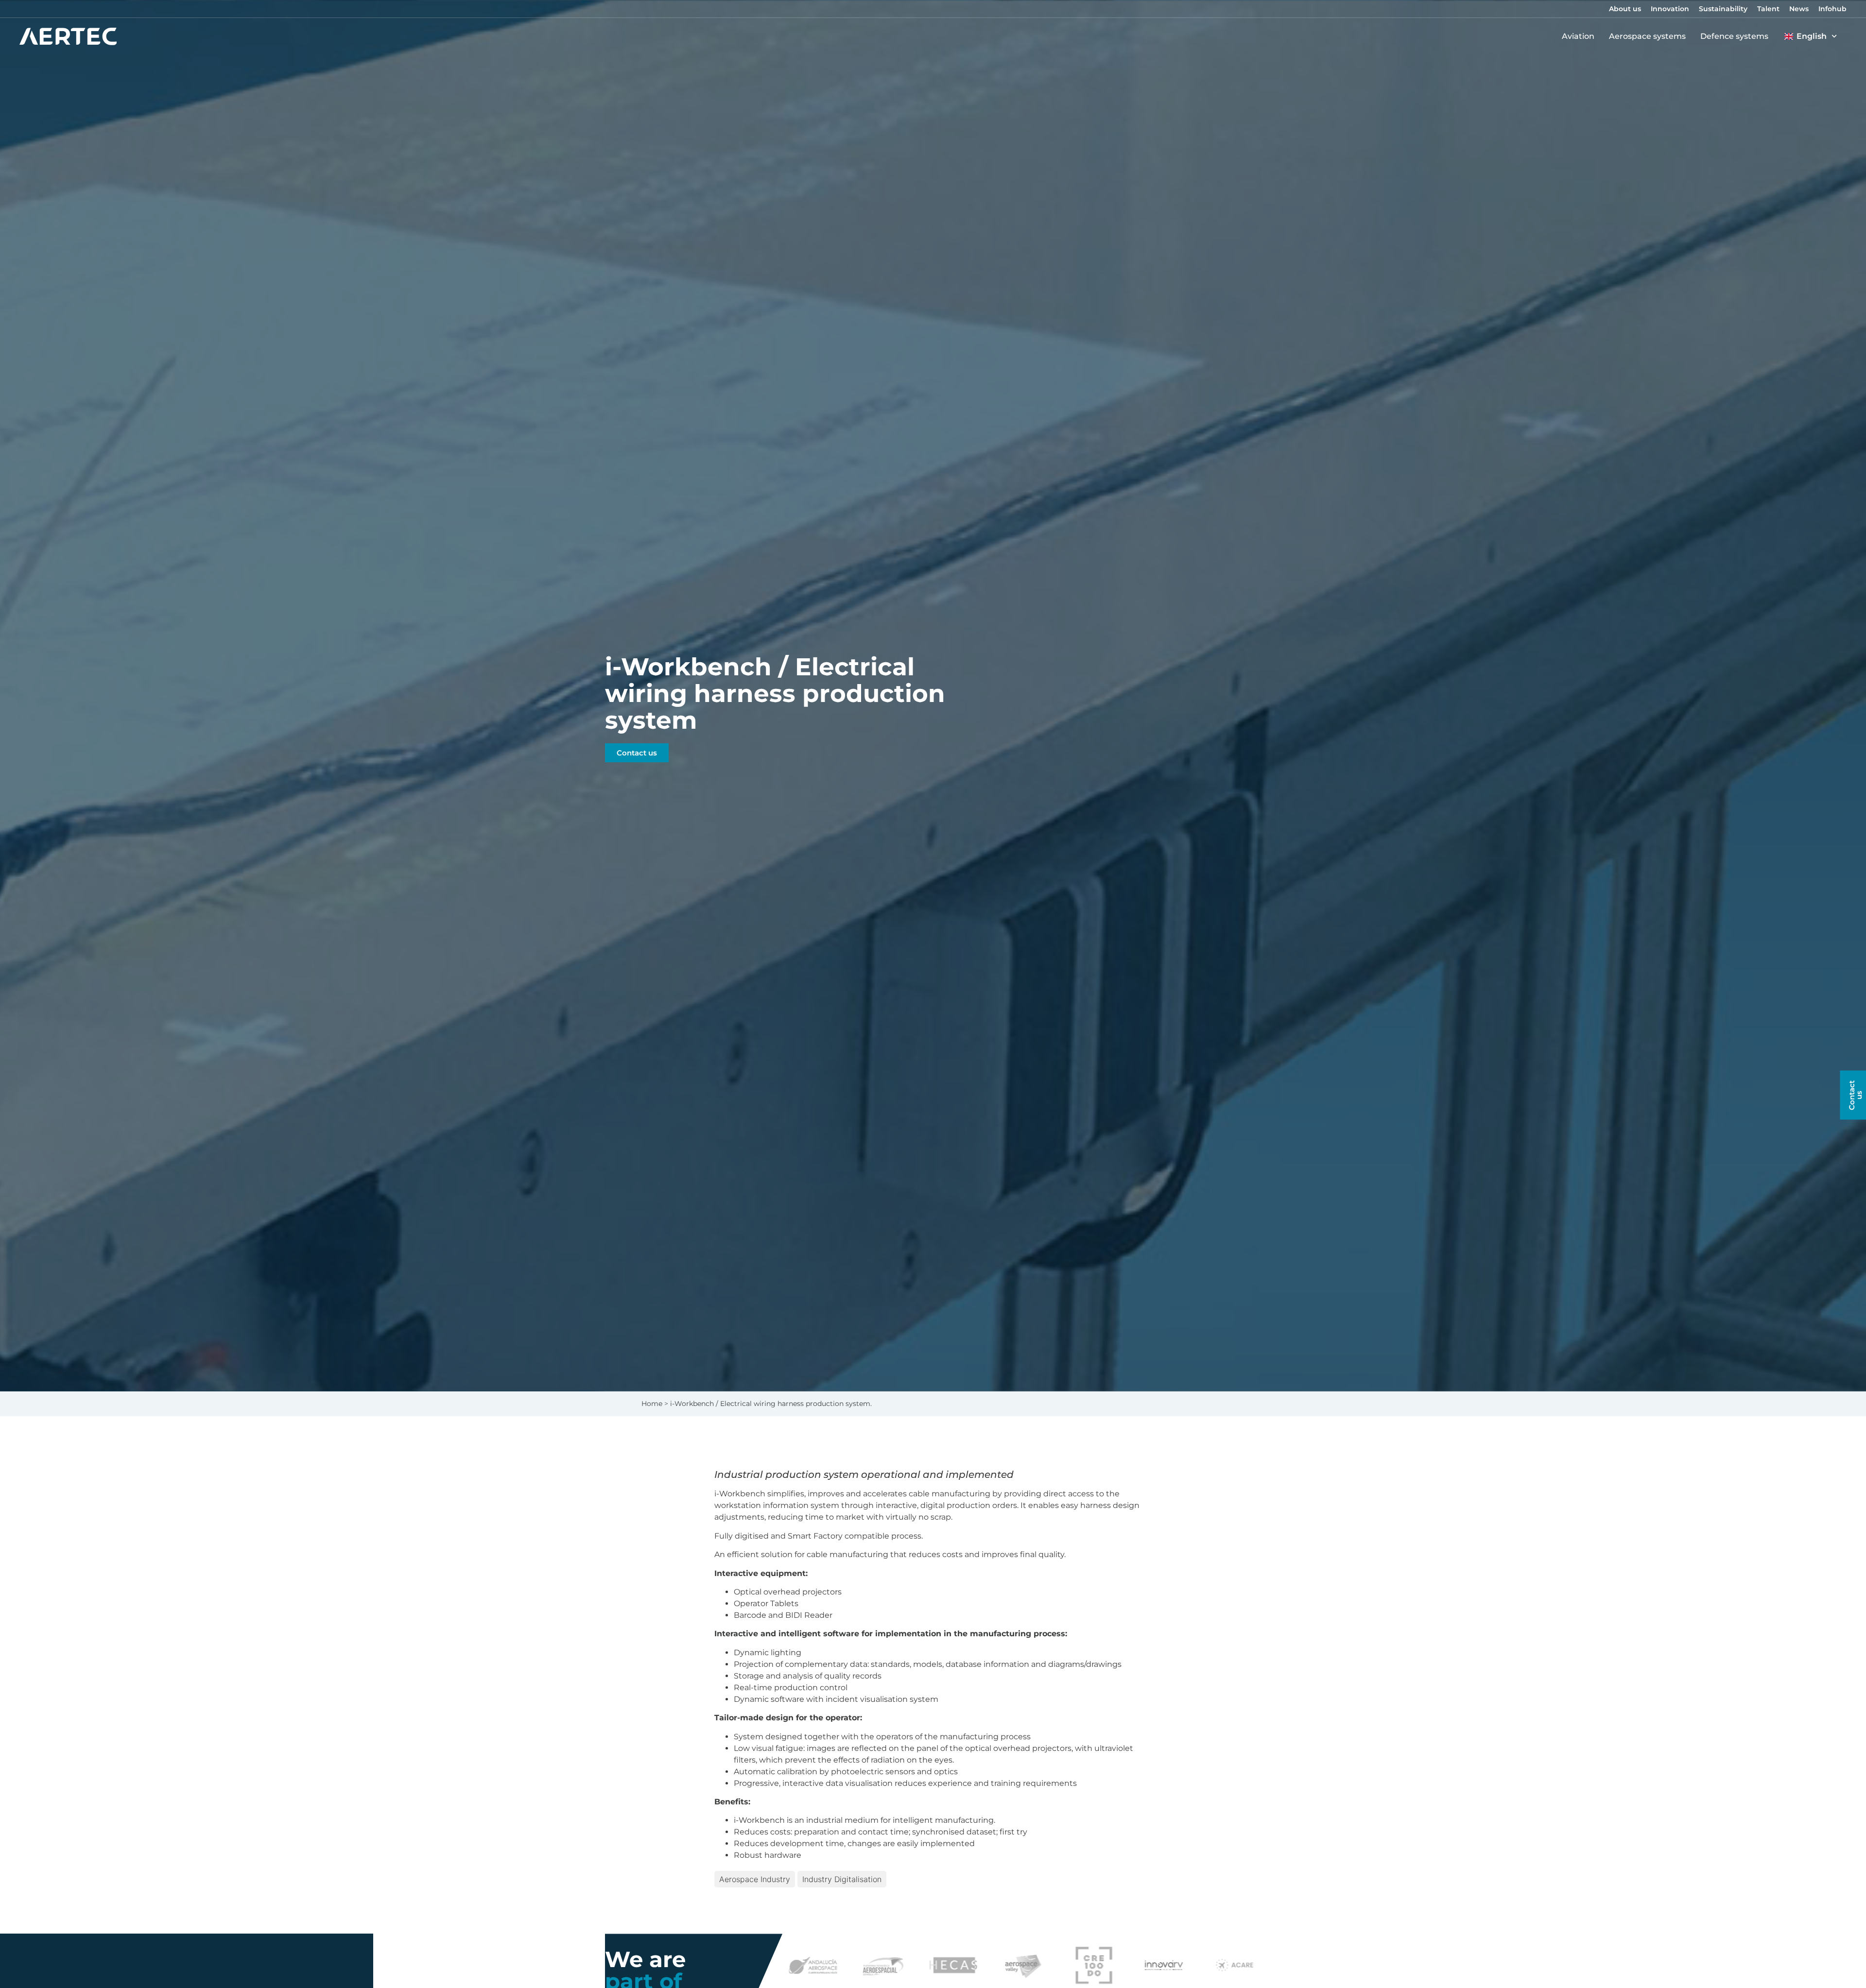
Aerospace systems (1647, 36)
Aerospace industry (755, 1879)
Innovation (1670, 9)
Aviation (1578, 36)
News (1799, 9)
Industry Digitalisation (842, 1879)
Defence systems (1734, 36)
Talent (1768, 9)
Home (652, 1404)
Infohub (1832, 9)
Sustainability (1723, 9)
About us (1625, 9)
